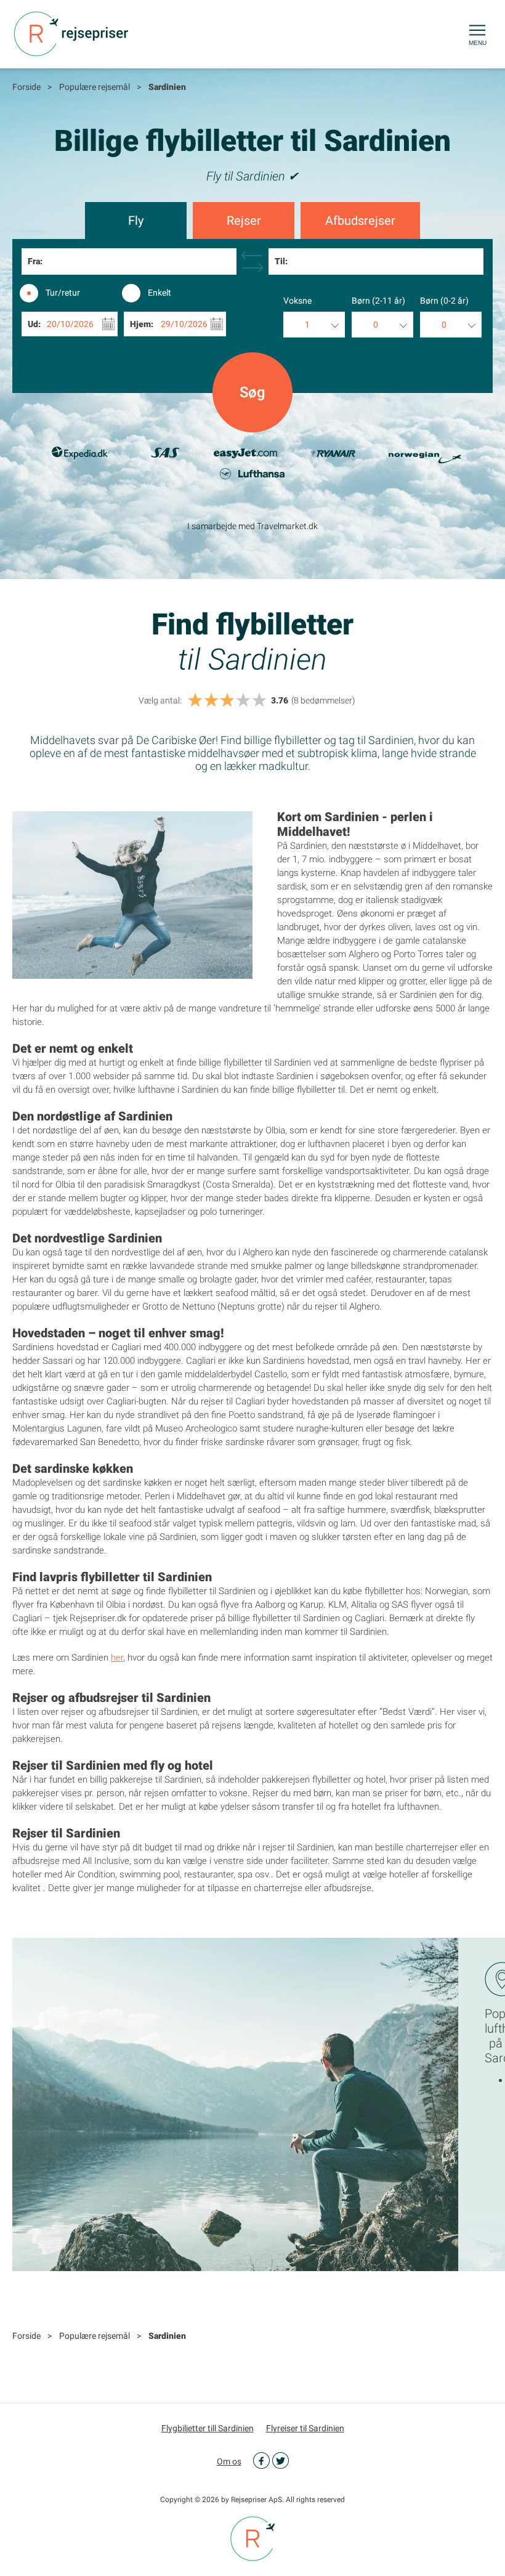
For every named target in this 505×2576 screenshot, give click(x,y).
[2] (211, 701)
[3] (227, 701)
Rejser (244, 221)
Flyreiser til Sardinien (305, 2428)
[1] (195, 701)
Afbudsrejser (360, 221)
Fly (136, 221)
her (117, 1658)
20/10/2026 (70, 324)
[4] (243, 701)
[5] (259, 701)
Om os (229, 2461)
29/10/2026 (184, 324)
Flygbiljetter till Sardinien (208, 2428)
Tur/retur (63, 293)
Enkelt (160, 293)
